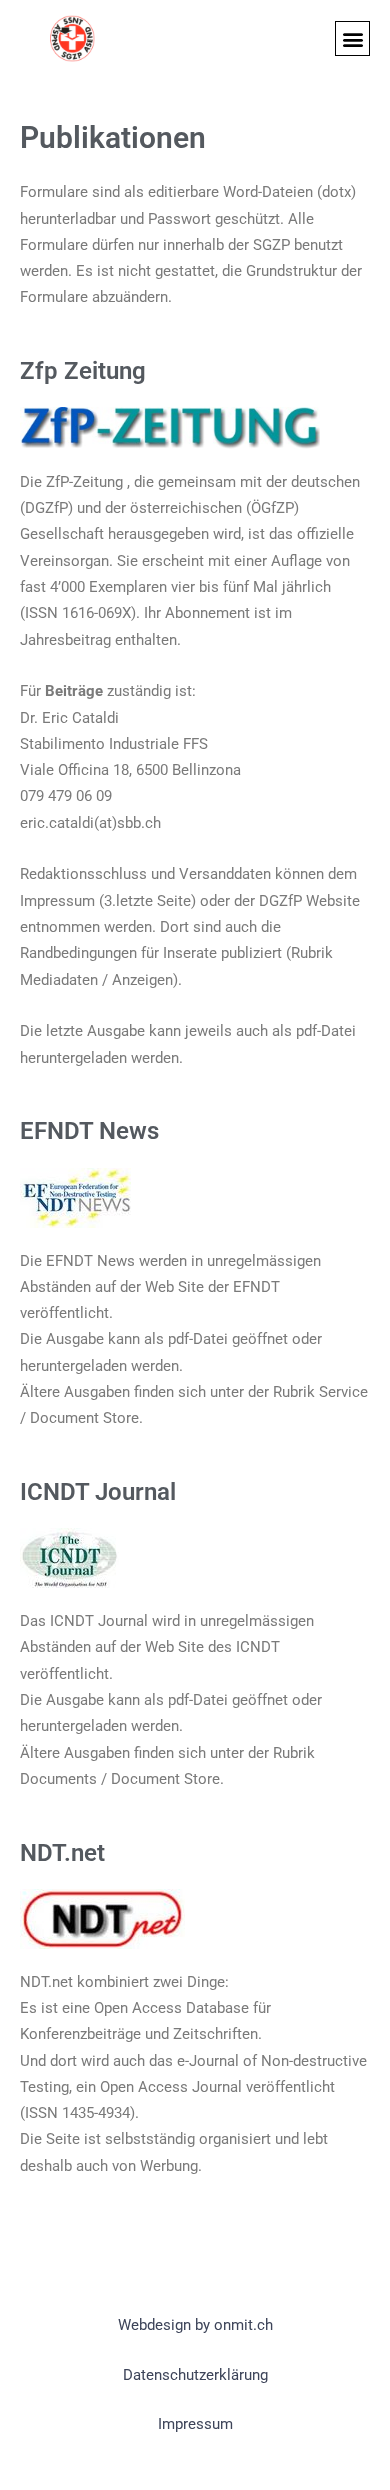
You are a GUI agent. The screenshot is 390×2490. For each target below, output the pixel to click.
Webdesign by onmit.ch (195, 2325)
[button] (352, 38)
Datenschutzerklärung (195, 2375)
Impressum (195, 2424)
